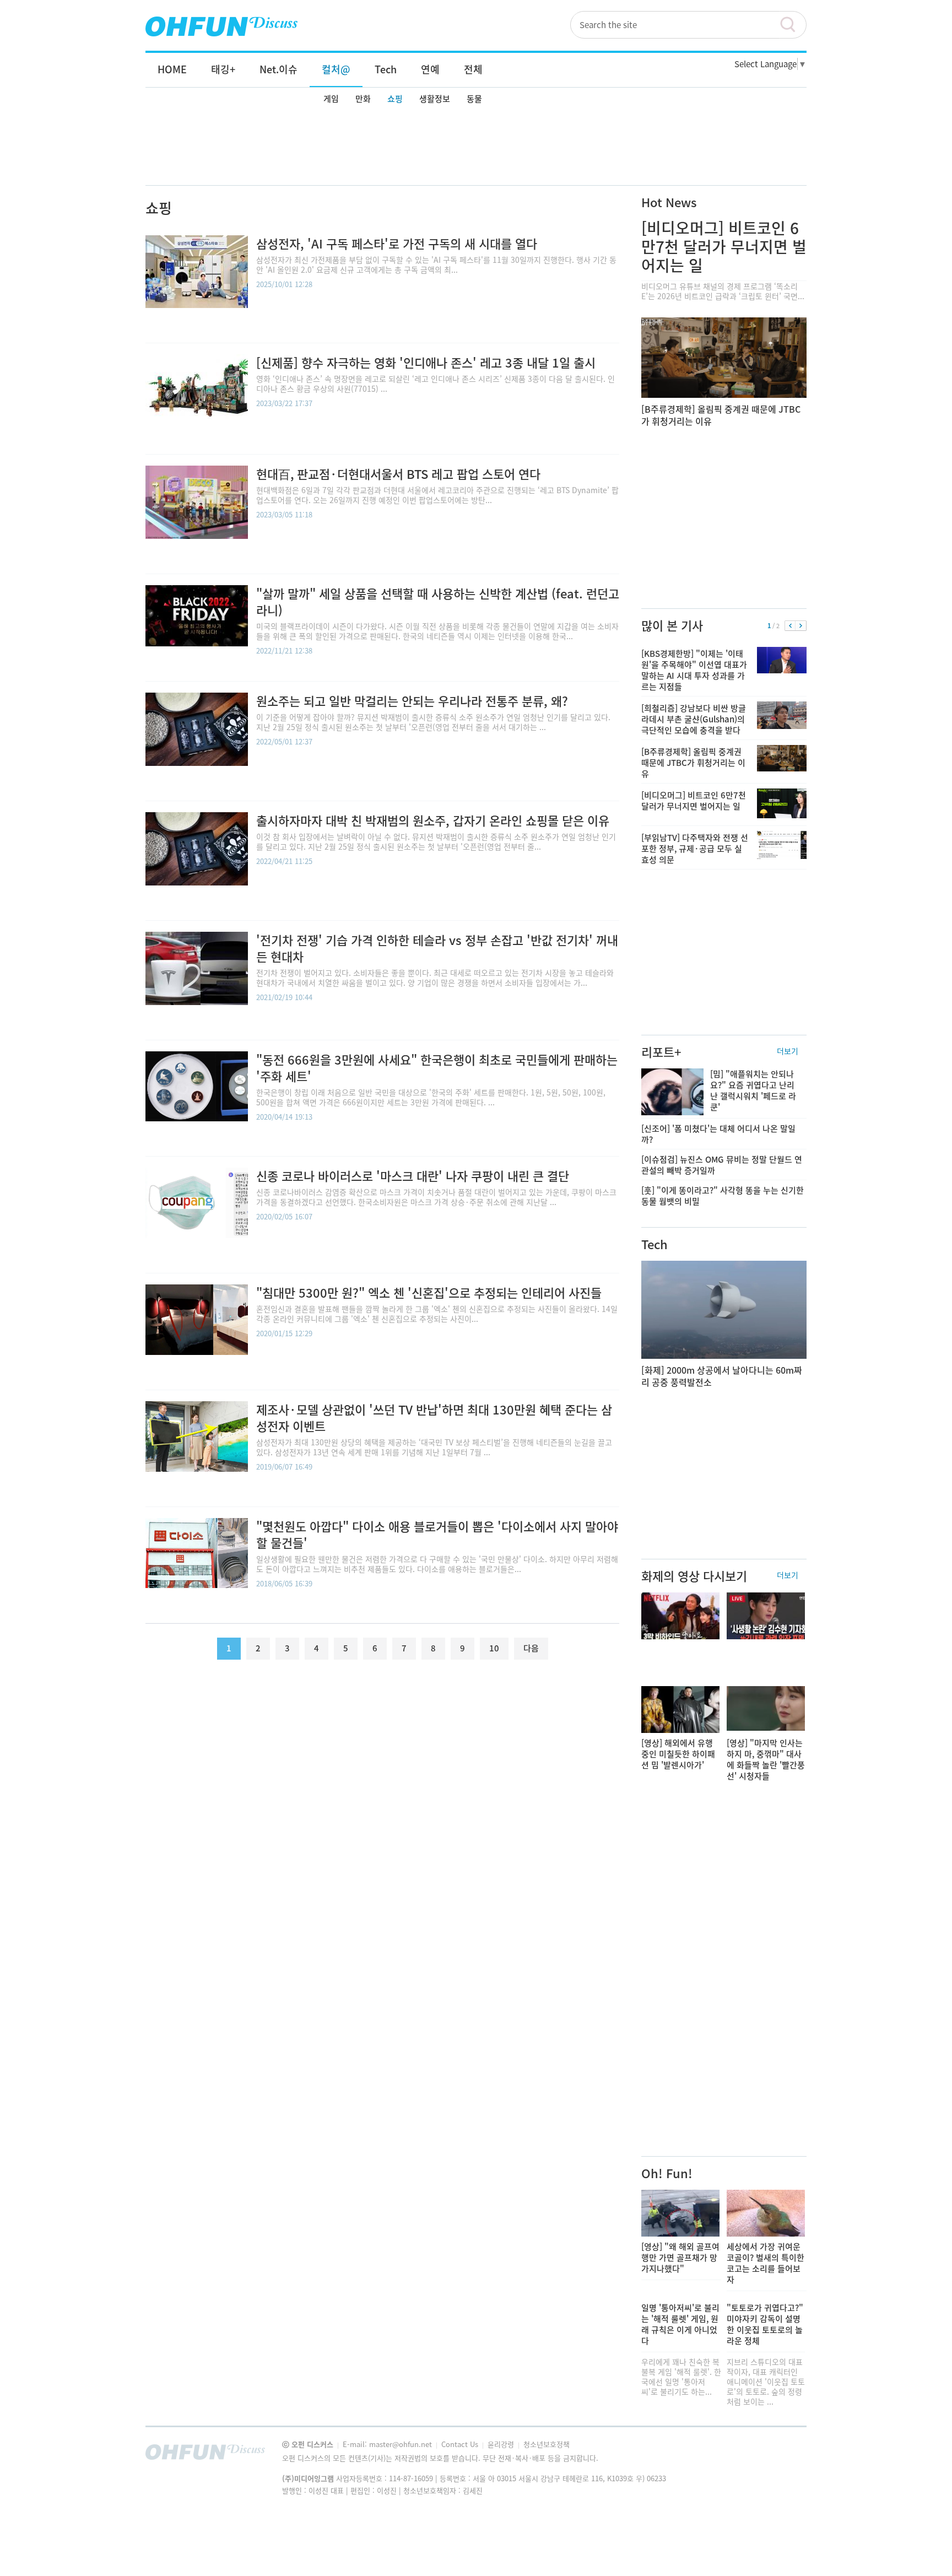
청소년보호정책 (547, 2444)
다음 (801, 626)
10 (494, 1648)
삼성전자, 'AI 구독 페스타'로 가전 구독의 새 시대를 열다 (397, 243)
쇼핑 (395, 99)
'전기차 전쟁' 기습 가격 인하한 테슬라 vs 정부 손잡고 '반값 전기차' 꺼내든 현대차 (437, 948)
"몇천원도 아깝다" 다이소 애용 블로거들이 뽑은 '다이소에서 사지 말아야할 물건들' (437, 1534)
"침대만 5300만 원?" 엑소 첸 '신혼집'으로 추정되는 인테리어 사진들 (429, 1292)
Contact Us (461, 2444)
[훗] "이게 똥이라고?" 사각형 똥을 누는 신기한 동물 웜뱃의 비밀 (723, 1196)
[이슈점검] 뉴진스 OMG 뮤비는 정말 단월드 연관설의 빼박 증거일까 (722, 1165)
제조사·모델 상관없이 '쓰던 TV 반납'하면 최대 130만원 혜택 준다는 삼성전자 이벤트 (434, 1417)
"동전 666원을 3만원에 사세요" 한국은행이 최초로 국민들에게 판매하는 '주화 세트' (437, 1068)
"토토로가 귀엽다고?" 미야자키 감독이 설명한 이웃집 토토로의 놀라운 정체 (765, 2324)
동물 (474, 99)
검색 (793, 25)
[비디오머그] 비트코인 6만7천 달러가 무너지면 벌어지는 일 (724, 247)
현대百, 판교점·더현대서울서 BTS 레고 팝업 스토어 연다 (398, 474)
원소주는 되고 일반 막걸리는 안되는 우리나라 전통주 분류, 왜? (412, 701)
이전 (790, 626)
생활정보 (435, 99)
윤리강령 (502, 2444)
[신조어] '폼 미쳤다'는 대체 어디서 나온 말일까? (718, 1134)
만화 (363, 99)
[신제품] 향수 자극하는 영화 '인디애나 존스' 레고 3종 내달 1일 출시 (426, 362)
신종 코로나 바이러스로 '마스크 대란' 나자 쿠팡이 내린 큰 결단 (413, 1176)
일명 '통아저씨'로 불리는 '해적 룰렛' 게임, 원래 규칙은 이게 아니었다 (680, 2324)
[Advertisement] (476, 147)
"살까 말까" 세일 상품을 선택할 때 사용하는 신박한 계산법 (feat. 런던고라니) (438, 601)
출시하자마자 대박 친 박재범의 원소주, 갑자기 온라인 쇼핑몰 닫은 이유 (433, 820)
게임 (331, 99)
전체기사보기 (783, 2455)
